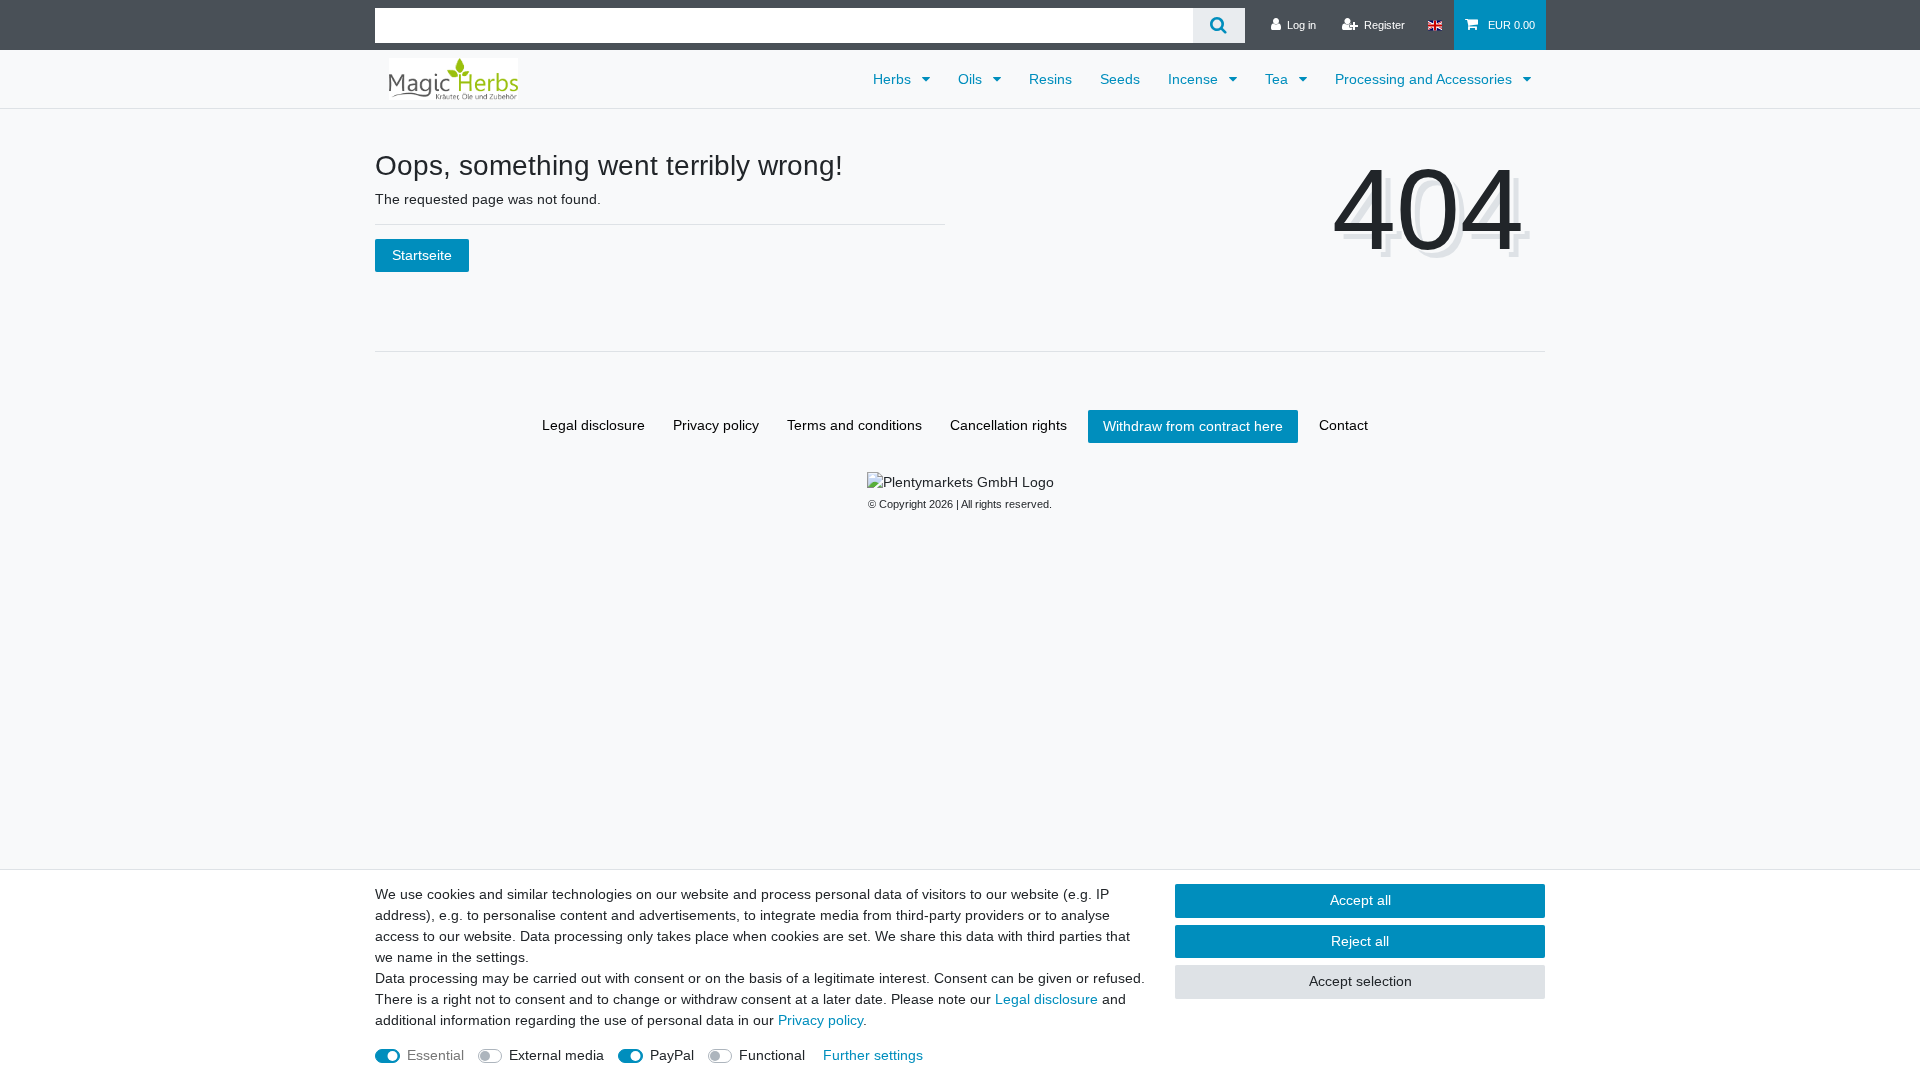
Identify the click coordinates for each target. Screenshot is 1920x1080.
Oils (972, 79)
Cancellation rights (1008, 425)
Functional (772, 1055)
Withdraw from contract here (1193, 426)
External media (556, 1055)
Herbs (894, 79)
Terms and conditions (854, 425)
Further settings (873, 1055)
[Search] (1218, 25)
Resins (1050, 79)
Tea (1278, 79)
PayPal (672, 1055)
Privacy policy (716, 425)
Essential (435, 1055)
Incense (1195, 79)
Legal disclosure (593, 425)
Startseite (422, 255)
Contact (1343, 425)
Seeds (1120, 79)
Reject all (1360, 941)
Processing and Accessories (1425, 79)
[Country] (1434, 25)
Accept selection (1360, 981)
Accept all (1360, 900)
